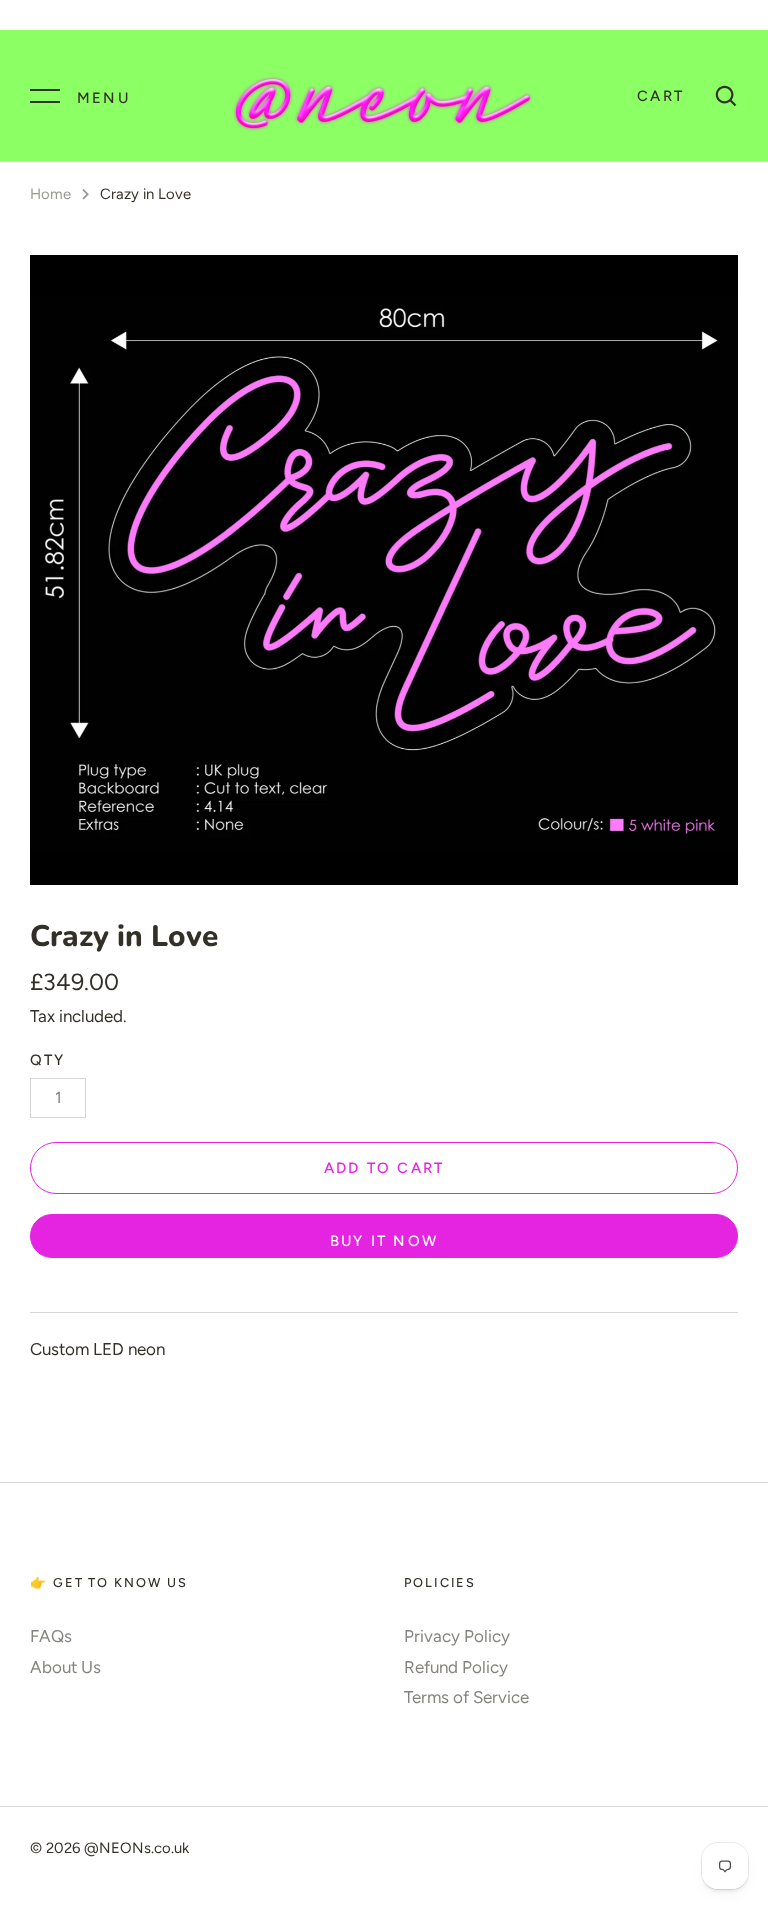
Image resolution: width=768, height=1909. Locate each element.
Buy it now (384, 1241)
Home (50, 194)
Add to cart (384, 1168)
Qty (48, 1060)
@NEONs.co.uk (136, 1848)
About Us (65, 1667)
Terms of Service (466, 1697)
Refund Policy (456, 1667)
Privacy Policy (457, 1636)
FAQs (51, 1636)
